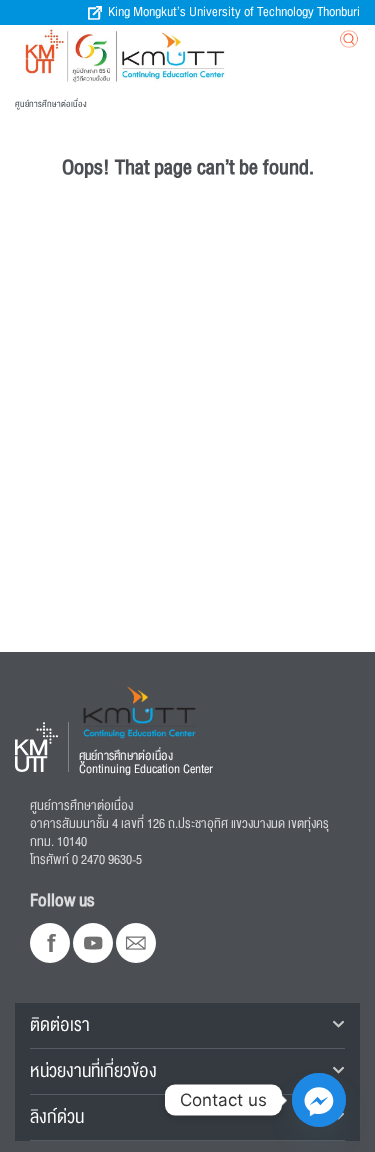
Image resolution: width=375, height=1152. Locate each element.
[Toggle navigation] (248, 44)
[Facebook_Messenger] (319, 1100)
